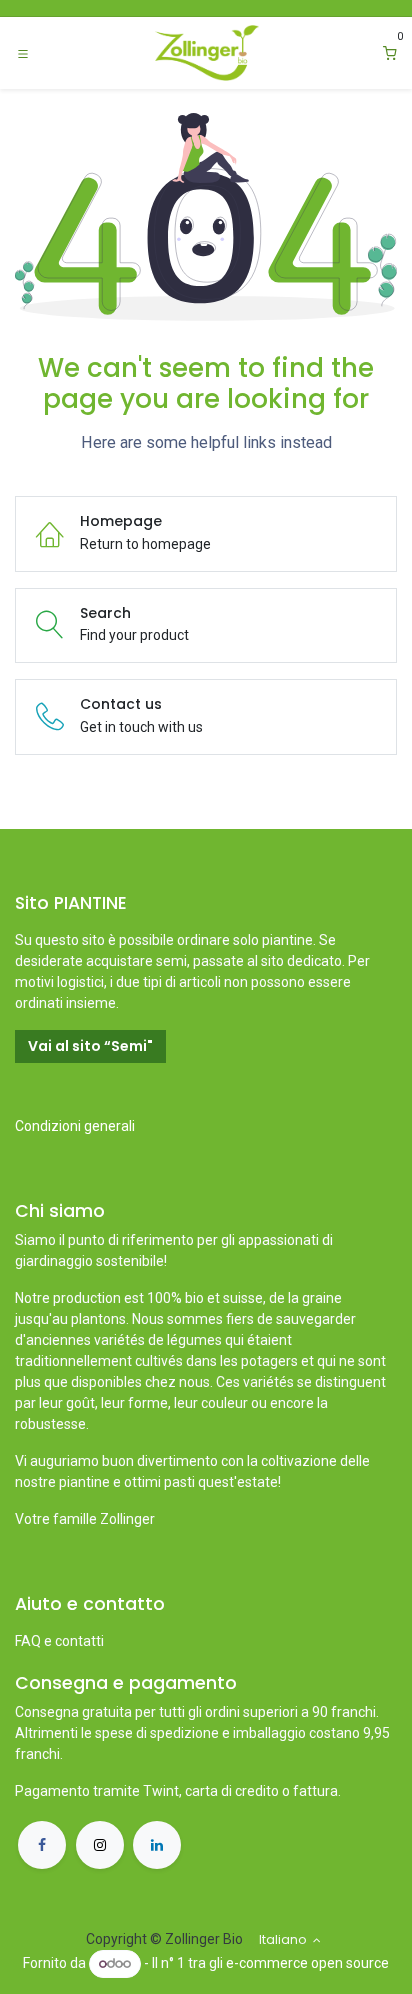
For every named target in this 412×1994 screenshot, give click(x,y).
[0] (390, 53)
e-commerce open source (307, 1963)
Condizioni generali (75, 1126)
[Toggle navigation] (23, 53)
